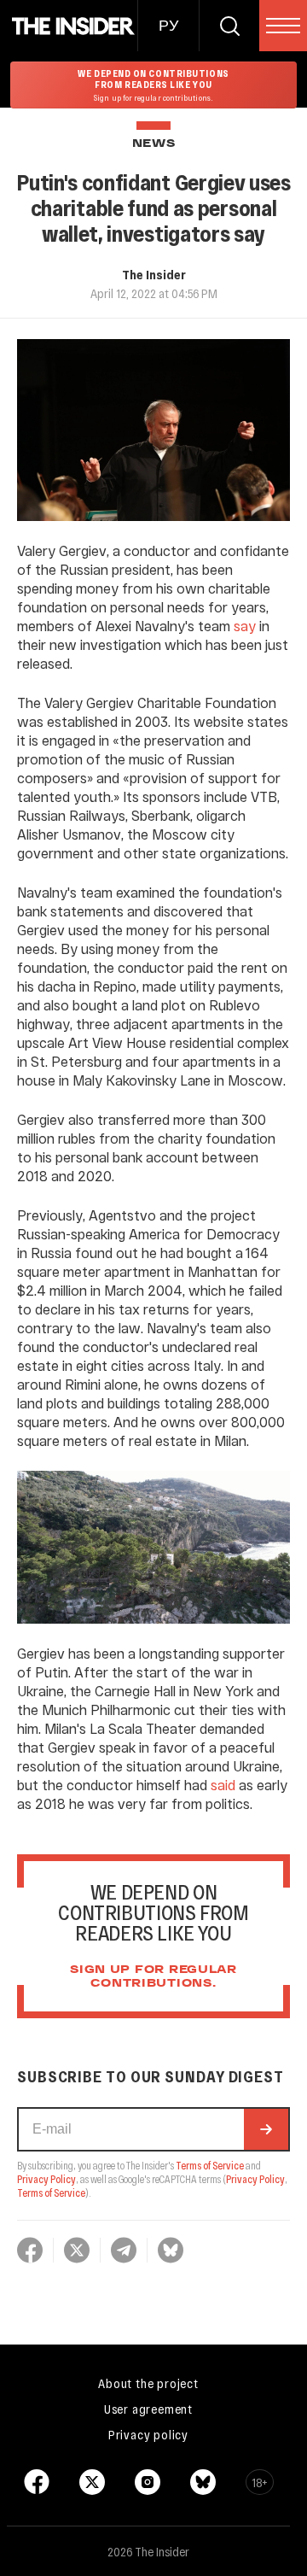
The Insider (154, 274)
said (223, 1785)
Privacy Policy (46, 2179)
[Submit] (266, 2129)
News (154, 144)
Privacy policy (148, 2434)
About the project (148, 2383)
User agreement (148, 2409)
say (245, 626)
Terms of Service (210, 2165)
